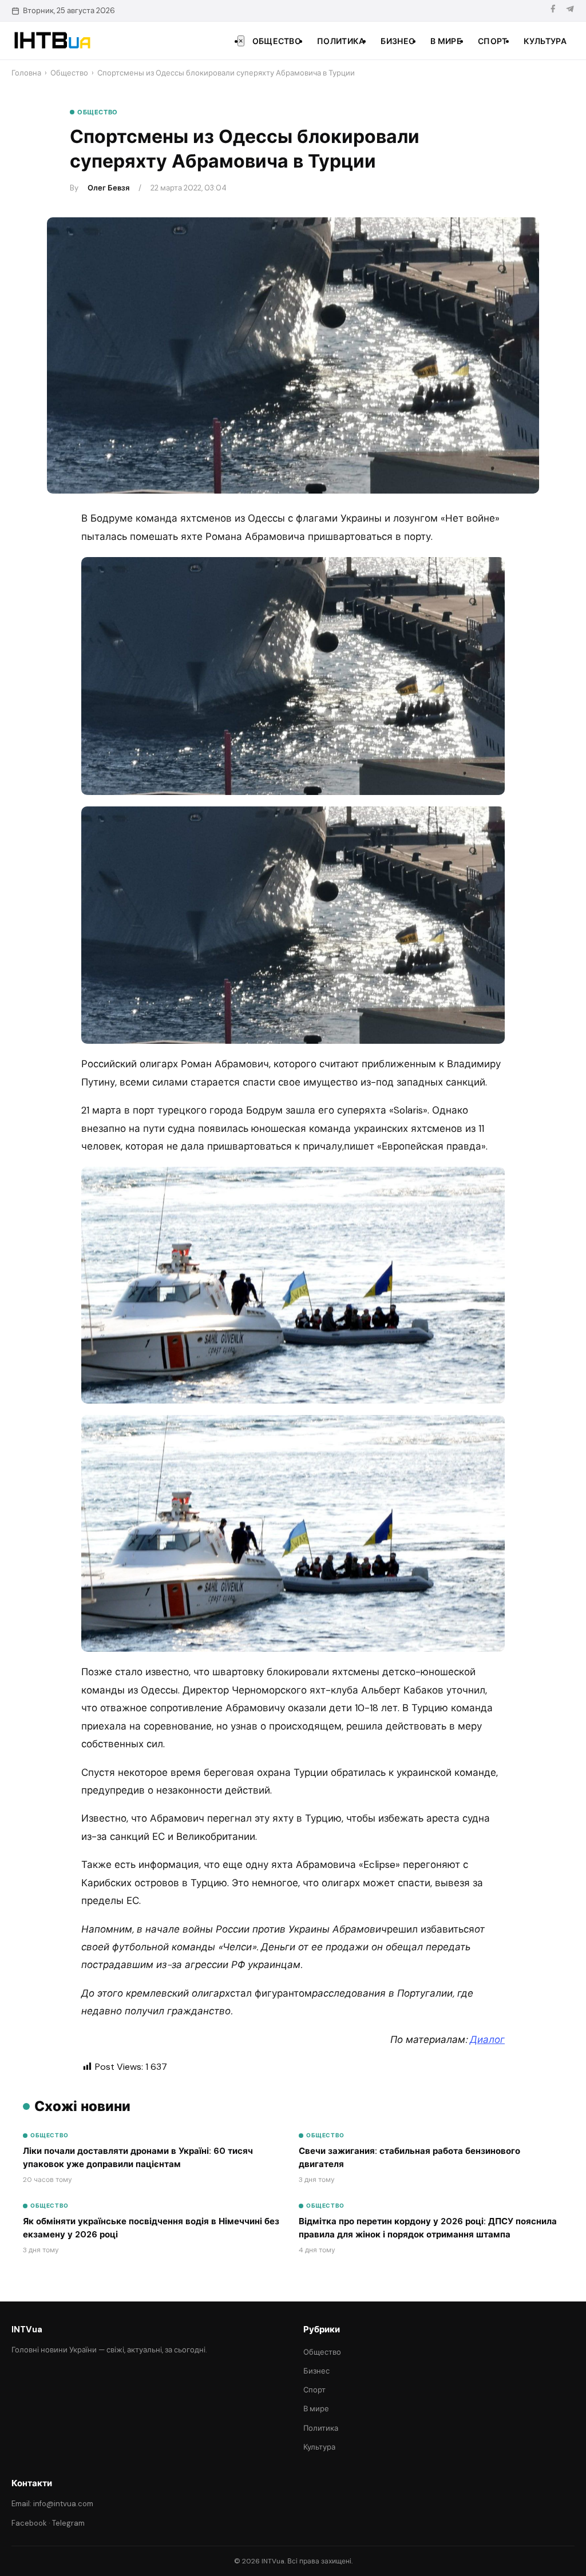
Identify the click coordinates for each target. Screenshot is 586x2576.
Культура (545, 41)
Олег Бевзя (108, 188)
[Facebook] (553, 11)
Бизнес (397, 41)
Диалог (487, 2040)
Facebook (29, 2523)
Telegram (68, 2523)
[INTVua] (52, 41)
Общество (277, 41)
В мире (446, 41)
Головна (26, 73)
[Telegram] (570, 11)
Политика (341, 41)
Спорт (493, 41)
